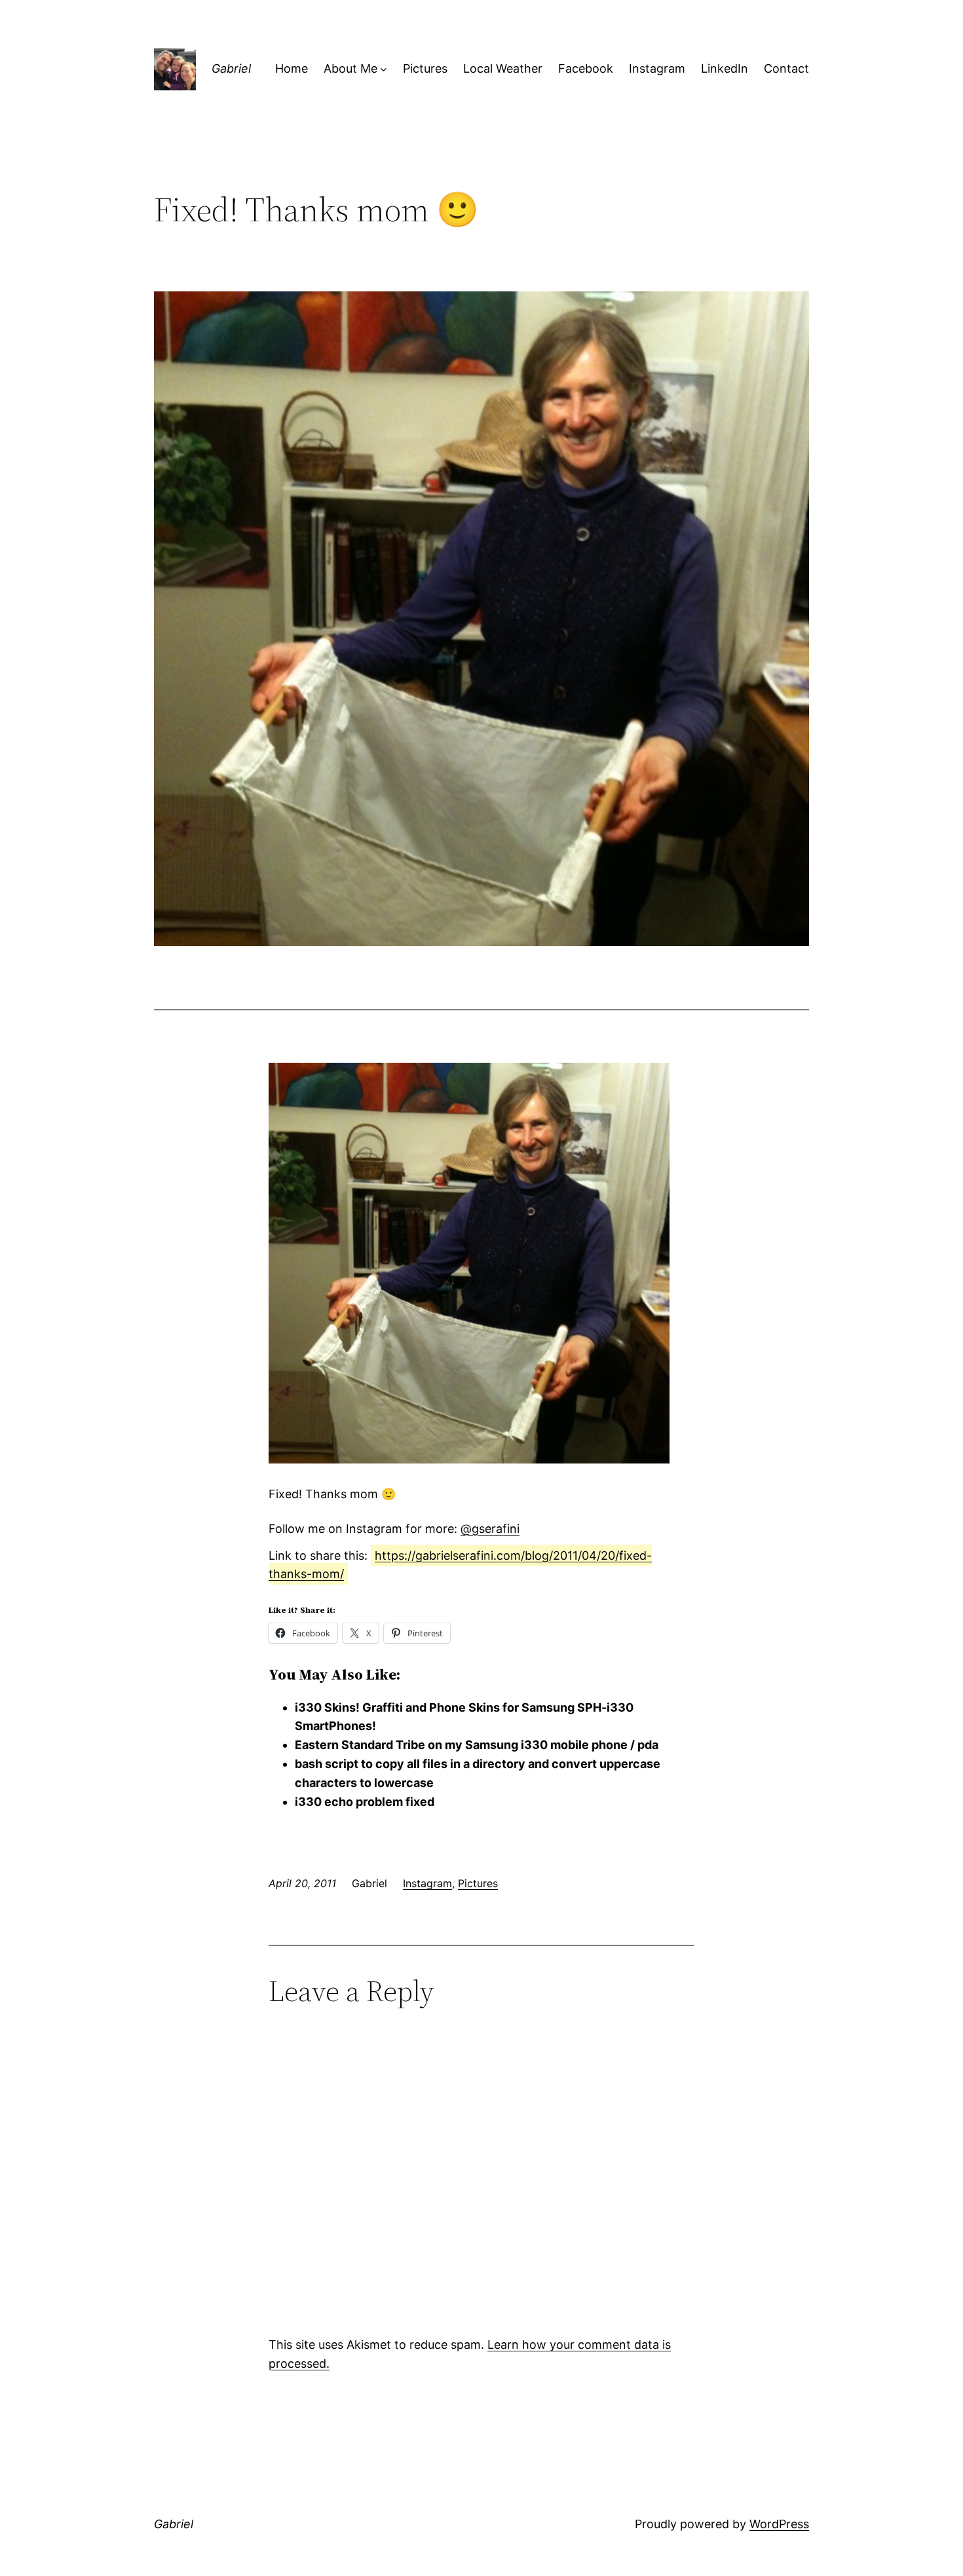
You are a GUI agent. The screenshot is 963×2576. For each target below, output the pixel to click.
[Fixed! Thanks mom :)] (469, 1459)
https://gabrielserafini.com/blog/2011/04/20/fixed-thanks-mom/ (460, 1565)
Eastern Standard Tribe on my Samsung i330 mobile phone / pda (477, 1745)
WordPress (779, 2524)
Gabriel (231, 68)
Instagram (427, 1883)
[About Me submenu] (384, 69)
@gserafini (490, 1529)
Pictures (478, 1883)
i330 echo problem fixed (365, 1802)
